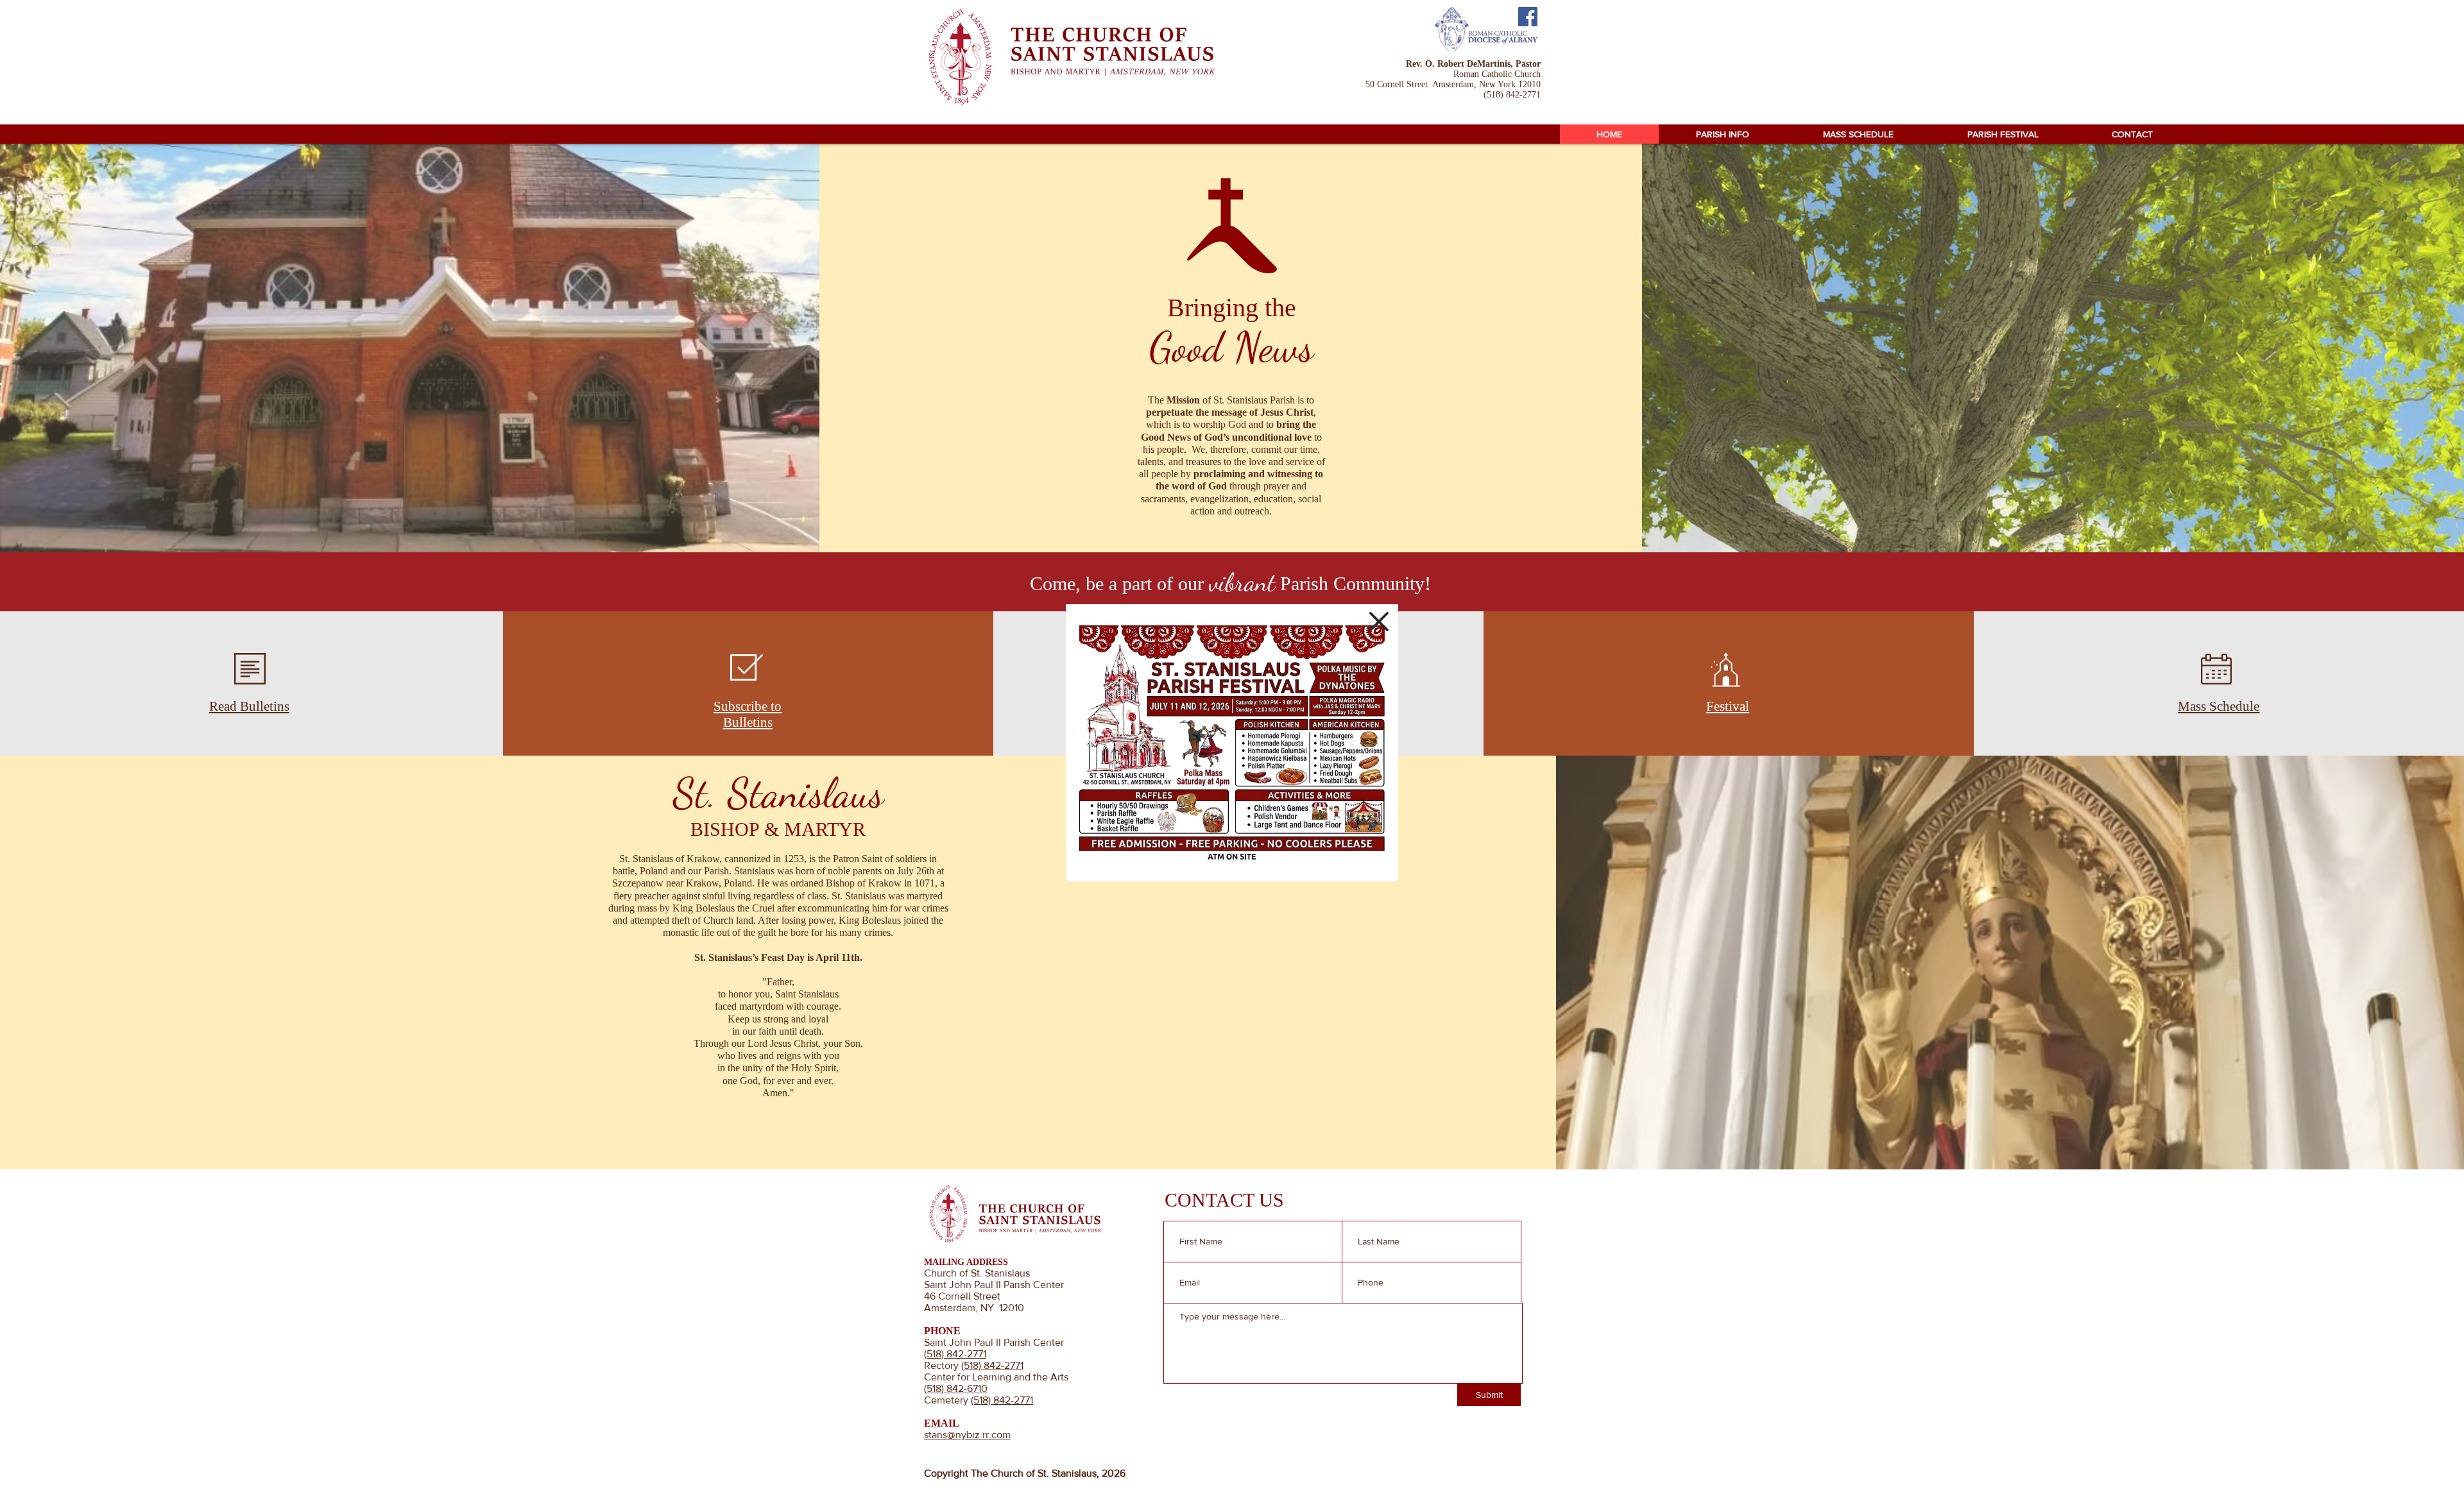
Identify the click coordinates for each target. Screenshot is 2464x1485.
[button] (1379, 622)
